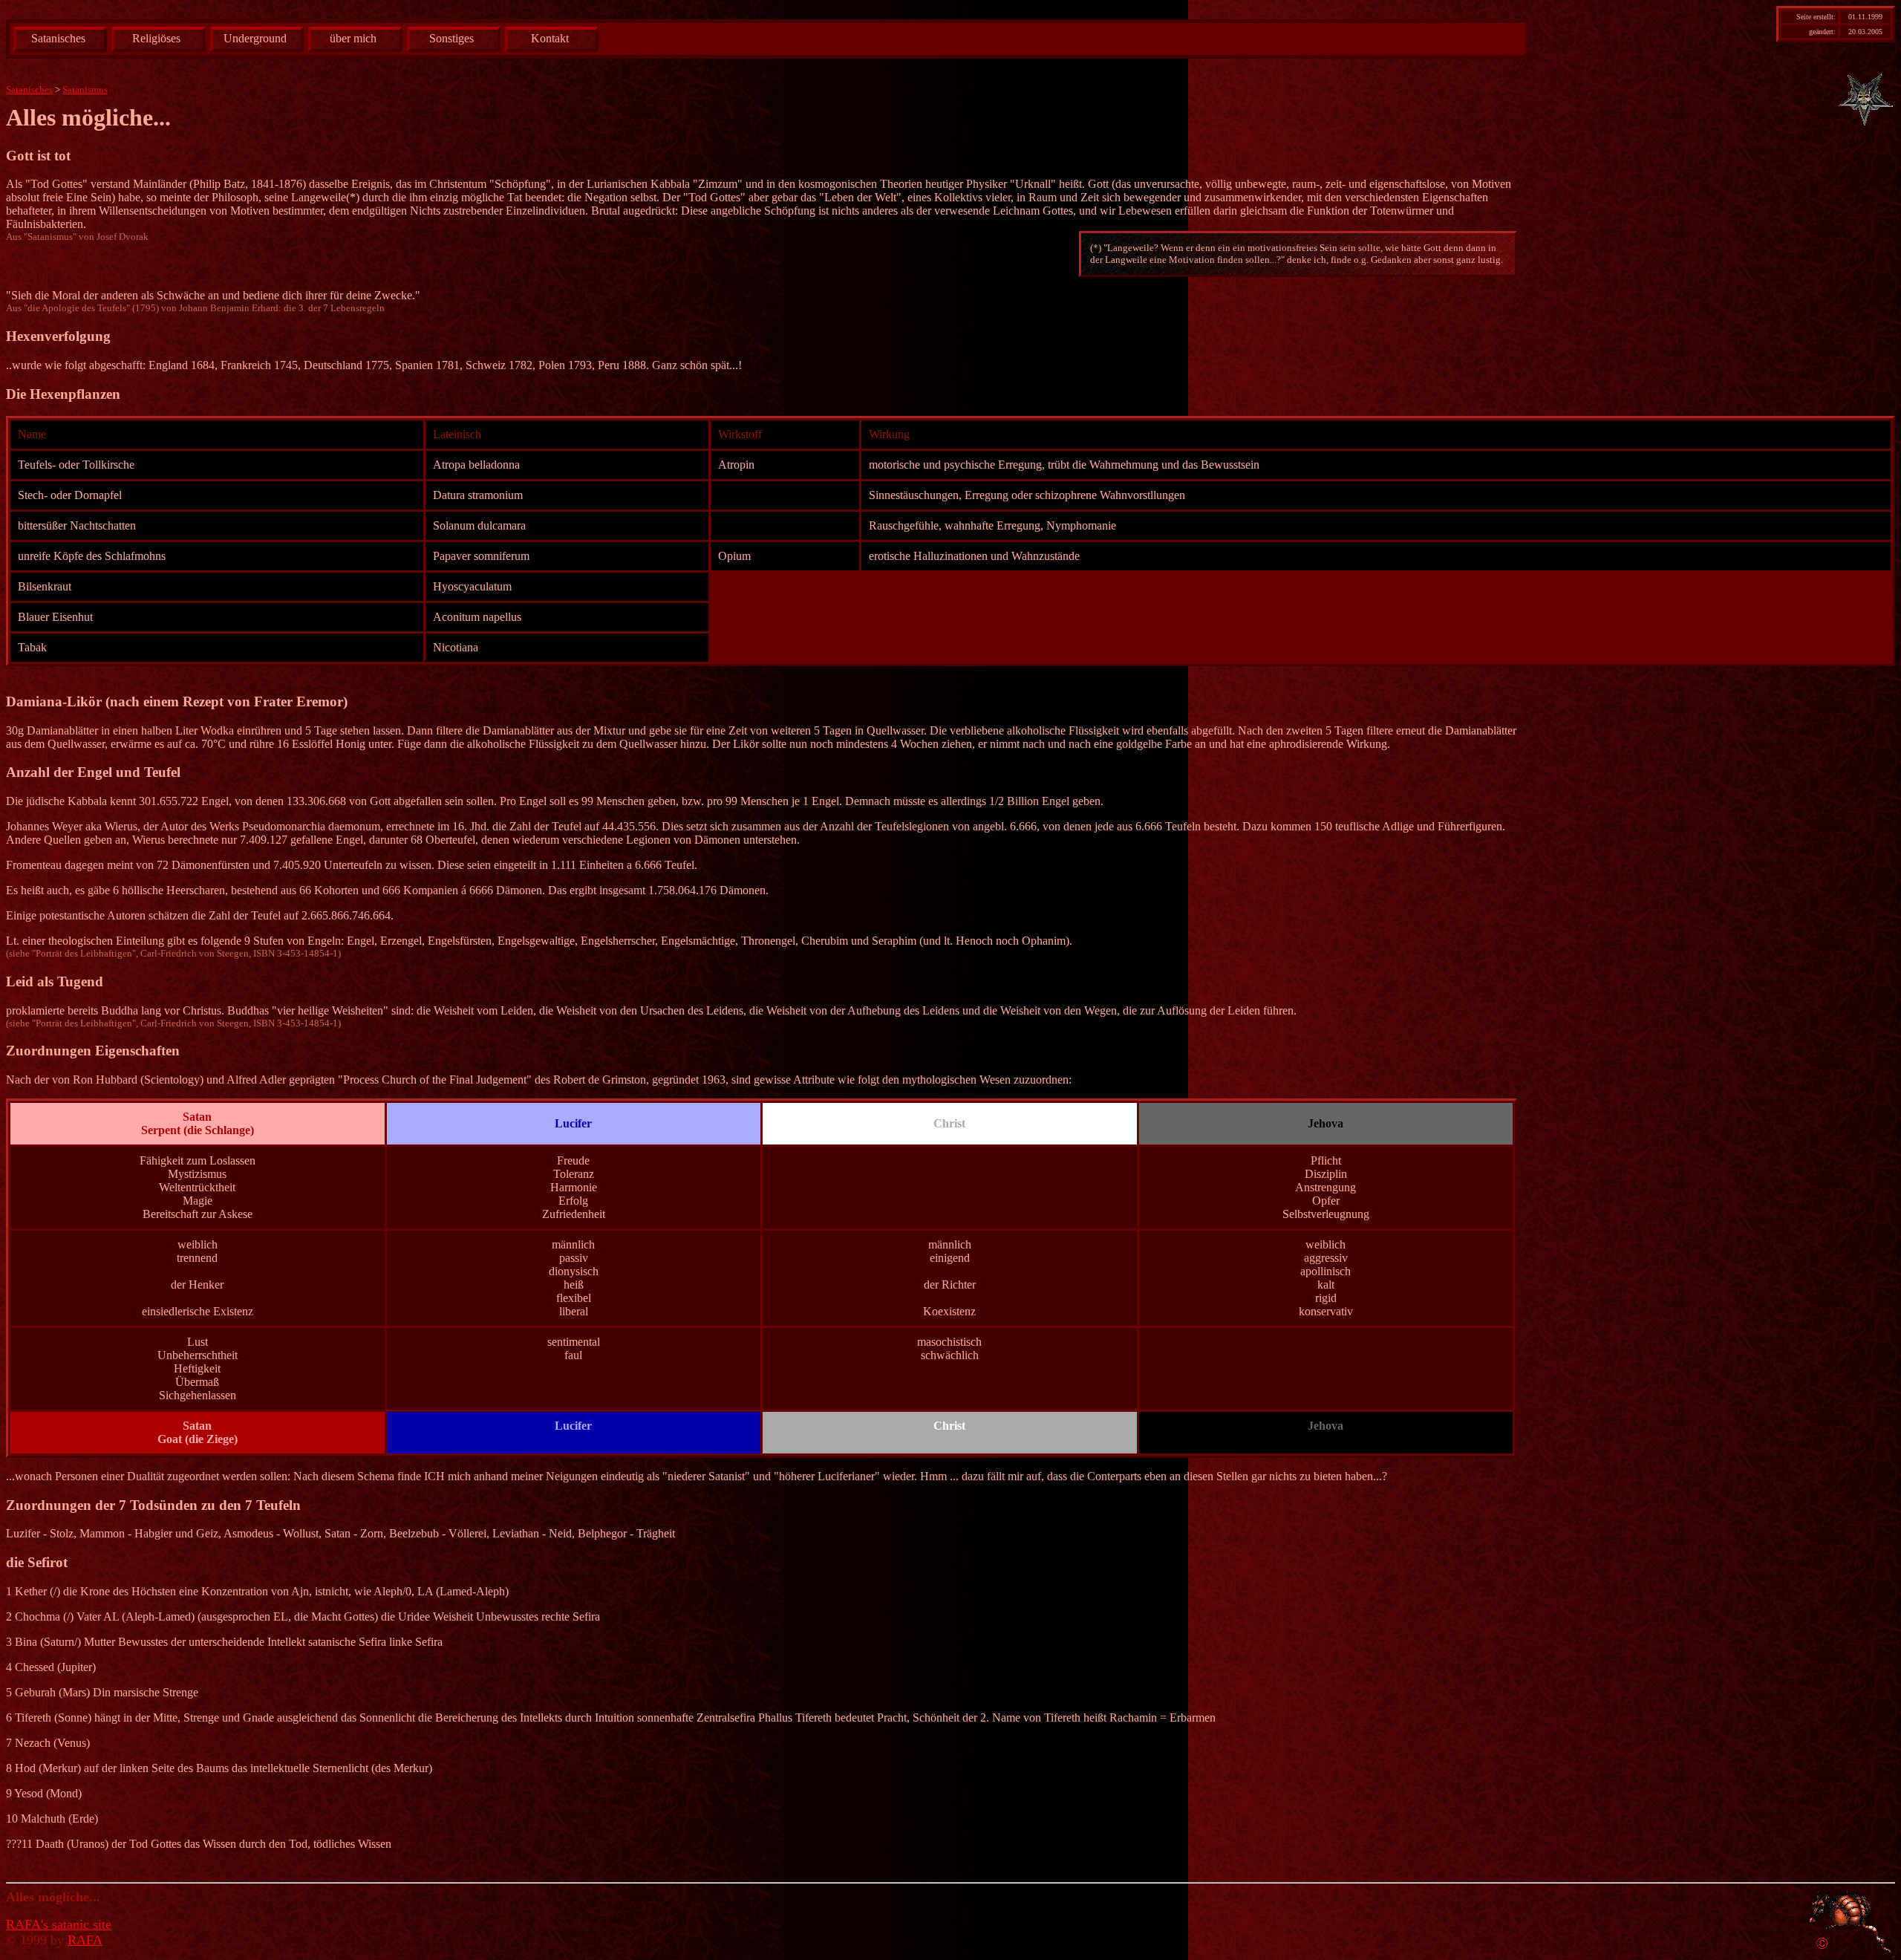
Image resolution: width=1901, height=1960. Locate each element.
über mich (353, 38)
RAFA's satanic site (59, 1924)
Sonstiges (451, 38)
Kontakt (550, 38)
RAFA (85, 1940)
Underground (255, 38)
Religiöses (156, 38)
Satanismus (85, 89)
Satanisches (58, 38)
